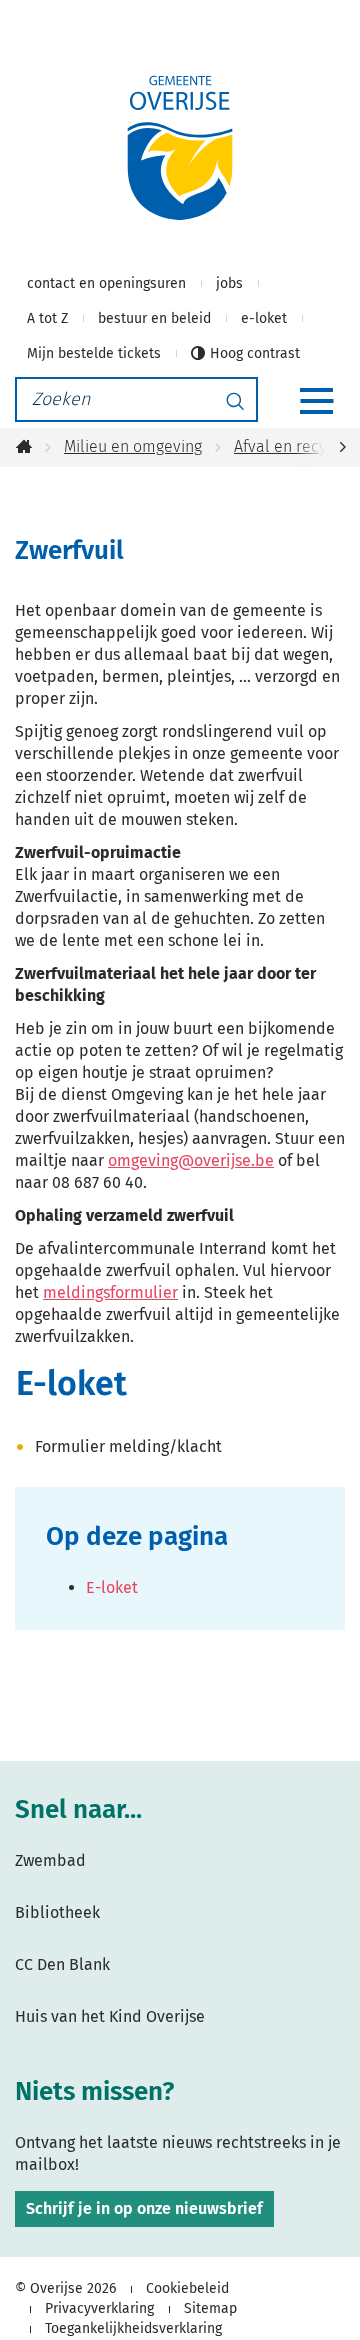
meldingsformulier (110, 1292)
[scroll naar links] (342, 447)
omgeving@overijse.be (191, 1160)
